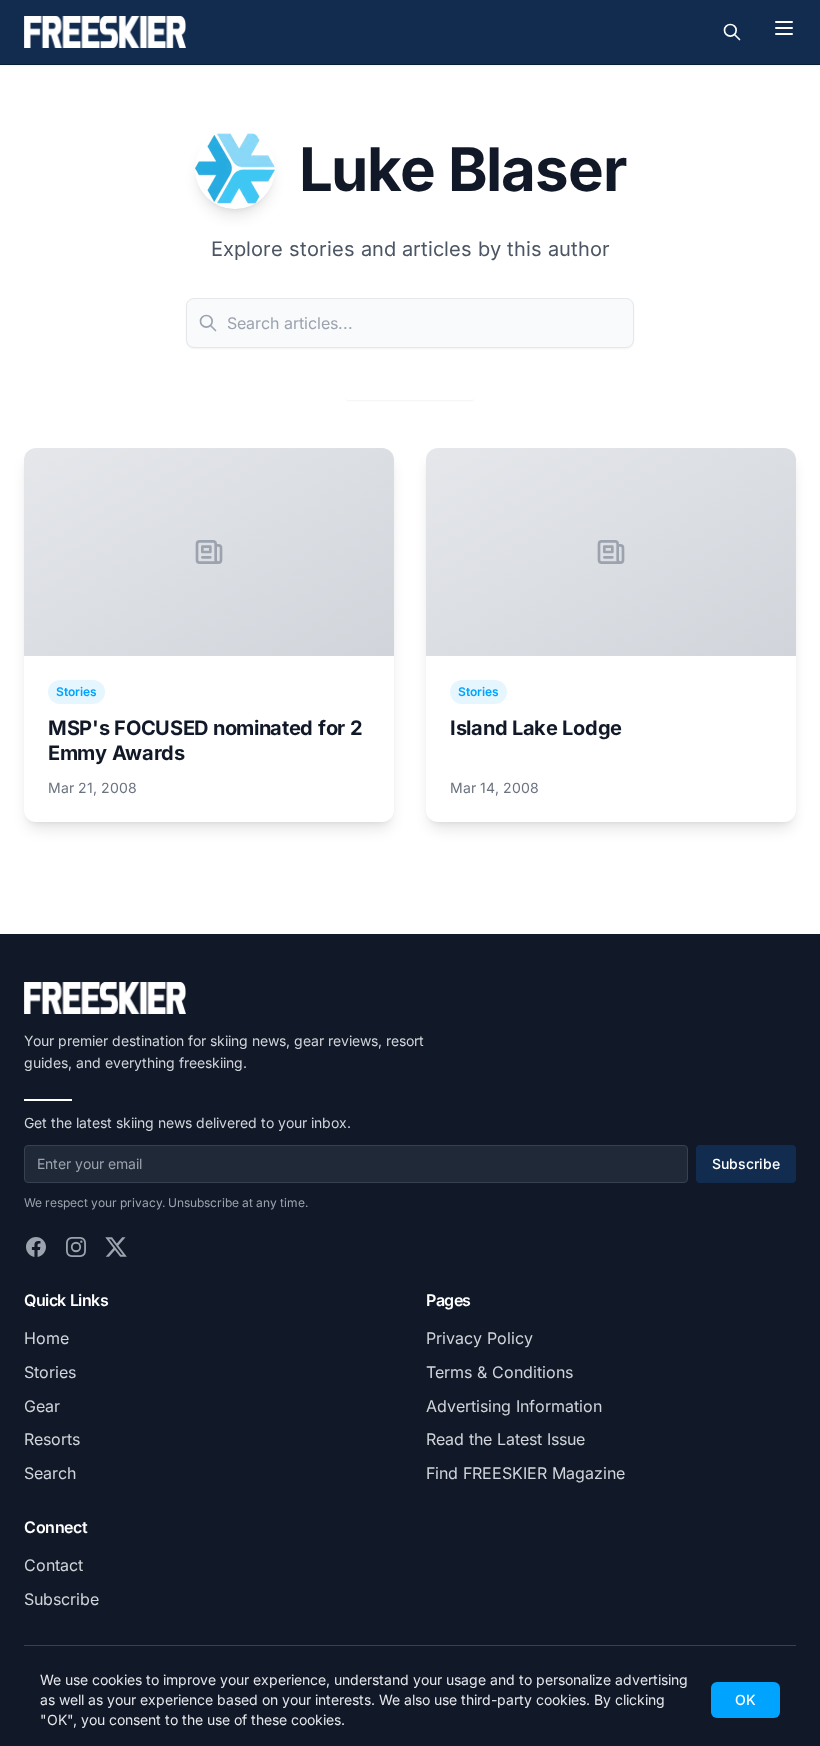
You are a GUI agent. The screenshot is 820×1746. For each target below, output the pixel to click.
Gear (42, 1406)
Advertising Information (514, 1406)
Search (50, 1473)
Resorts (52, 1439)
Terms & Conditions (499, 1372)
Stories (50, 1372)
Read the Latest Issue (505, 1439)
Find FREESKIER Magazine (525, 1473)
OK (745, 1699)
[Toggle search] (732, 32)
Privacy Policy (479, 1338)
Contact (53, 1565)
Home (46, 1338)
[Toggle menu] (784, 28)
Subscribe (746, 1163)
